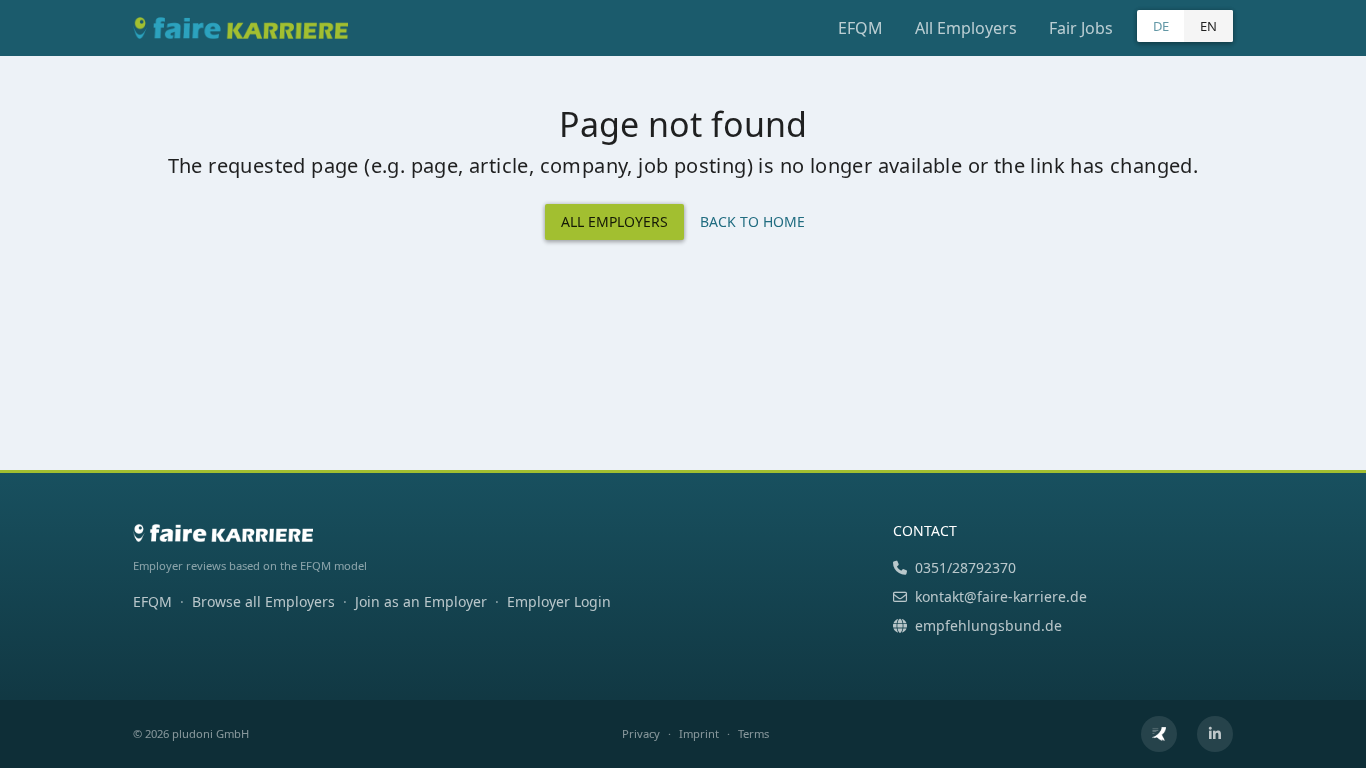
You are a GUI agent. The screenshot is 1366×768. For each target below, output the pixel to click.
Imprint (699, 733)
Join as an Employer (421, 601)
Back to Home (752, 221)
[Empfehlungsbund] (1159, 734)
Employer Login (559, 601)
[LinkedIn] (1215, 734)
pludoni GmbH (210, 733)
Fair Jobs (1081, 28)
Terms (753, 733)
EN (1208, 26)
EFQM (860, 28)
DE (1161, 26)
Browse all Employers (263, 601)
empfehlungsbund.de (988, 625)
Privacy (641, 733)
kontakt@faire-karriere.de (1001, 596)
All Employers (966, 28)
